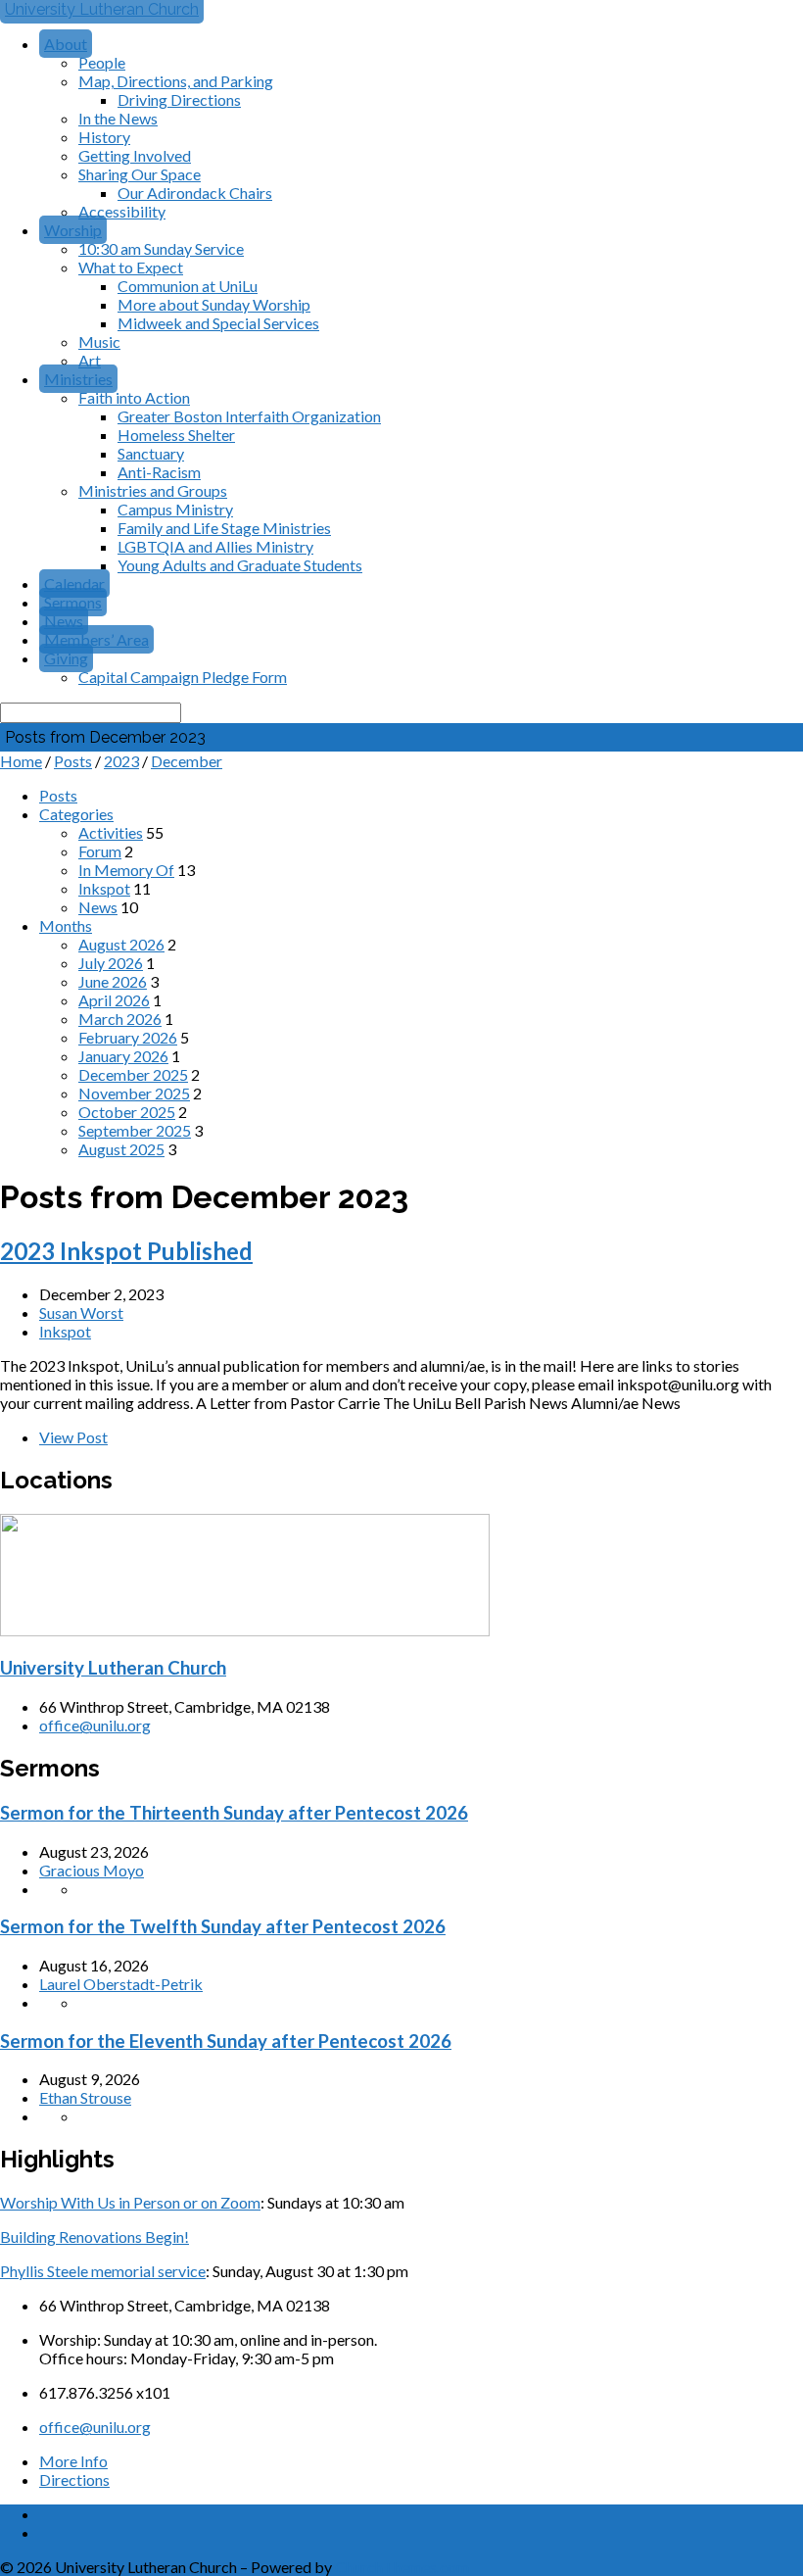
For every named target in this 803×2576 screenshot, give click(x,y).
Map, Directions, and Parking (176, 81)
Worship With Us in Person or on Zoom (130, 2202)
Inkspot (104, 888)
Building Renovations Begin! (94, 2236)
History (104, 137)
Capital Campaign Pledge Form (183, 677)
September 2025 (135, 1130)
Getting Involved (135, 155)
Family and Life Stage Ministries (224, 528)
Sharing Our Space (140, 174)
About (66, 44)
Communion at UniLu (188, 286)
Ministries (78, 379)
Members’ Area (96, 639)
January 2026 (123, 1056)
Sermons (73, 602)
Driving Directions (179, 99)
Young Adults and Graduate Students (240, 565)
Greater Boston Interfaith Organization (249, 416)
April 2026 (114, 1000)
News (64, 621)
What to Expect (131, 267)
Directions (74, 2479)
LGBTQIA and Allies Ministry (215, 546)
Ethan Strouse (85, 2097)
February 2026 (128, 1037)
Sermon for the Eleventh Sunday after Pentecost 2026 (226, 2041)
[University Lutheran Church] (245, 1630)
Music (99, 341)
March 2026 (120, 1019)
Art (90, 360)
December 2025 (133, 1074)
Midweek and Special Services (218, 323)
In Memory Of (126, 870)
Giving (66, 658)
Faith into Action (134, 397)
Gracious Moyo (92, 1870)
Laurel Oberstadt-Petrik (121, 1984)
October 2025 (127, 1112)
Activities (111, 832)
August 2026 (121, 944)
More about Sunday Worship (214, 304)
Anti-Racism (159, 472)
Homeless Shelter (176, 435)
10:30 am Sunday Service (161, 248)
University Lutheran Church (113, 1668)
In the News (118, 118)
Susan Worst (81, 1312)
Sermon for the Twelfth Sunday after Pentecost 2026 (223, 1926)
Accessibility (122, 211)
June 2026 (113, 981)
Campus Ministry (175, 509)
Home (21, 761)
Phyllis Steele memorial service (103, 2271)
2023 (121, 761)
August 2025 (121, 1149)
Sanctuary (151, 453)
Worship (73, 230)
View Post (73, 1437)
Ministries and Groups (153, 490)
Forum (100, 851)
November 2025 (134, 1093)
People (102, 62)
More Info (73, 2461)
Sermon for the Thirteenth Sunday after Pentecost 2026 (234, 1813)
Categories (76, 814)
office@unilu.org (95, 1725)
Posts (73, 761)
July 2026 (111, 963)
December (187, 761)
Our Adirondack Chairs (195, 193)
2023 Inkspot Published (126, 1251)
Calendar (74, 583)
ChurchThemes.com (402, 2567)
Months (66, 925)
